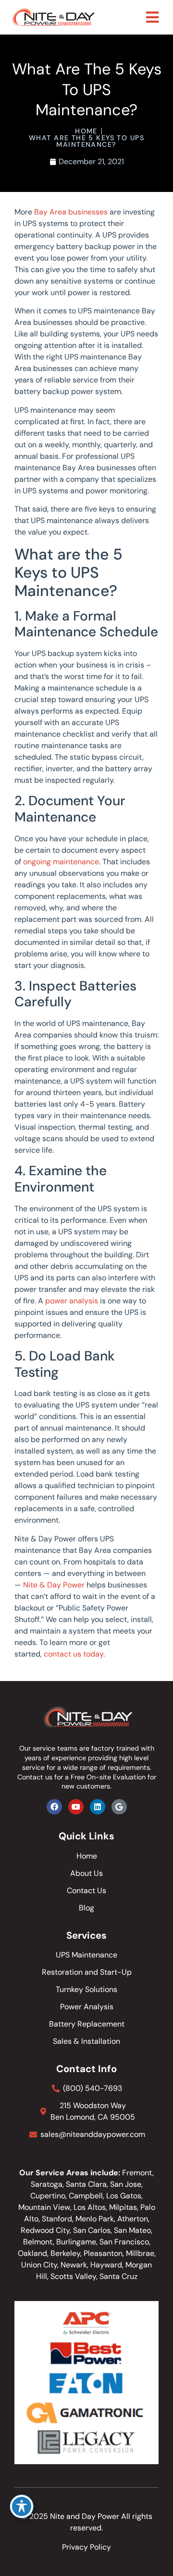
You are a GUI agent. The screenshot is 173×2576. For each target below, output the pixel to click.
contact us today (74, 1654)
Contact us (35, 1777)
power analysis (72, 1301)
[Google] (119, 1807)
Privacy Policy (86, 2547)
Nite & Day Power (54, 1585)
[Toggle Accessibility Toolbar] (22, 2506)
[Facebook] (54, 1807)
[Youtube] (76, 1807)
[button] (152, 17)
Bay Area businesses (71, 212)
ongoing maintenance (61, 862)
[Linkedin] (98, 1807)
